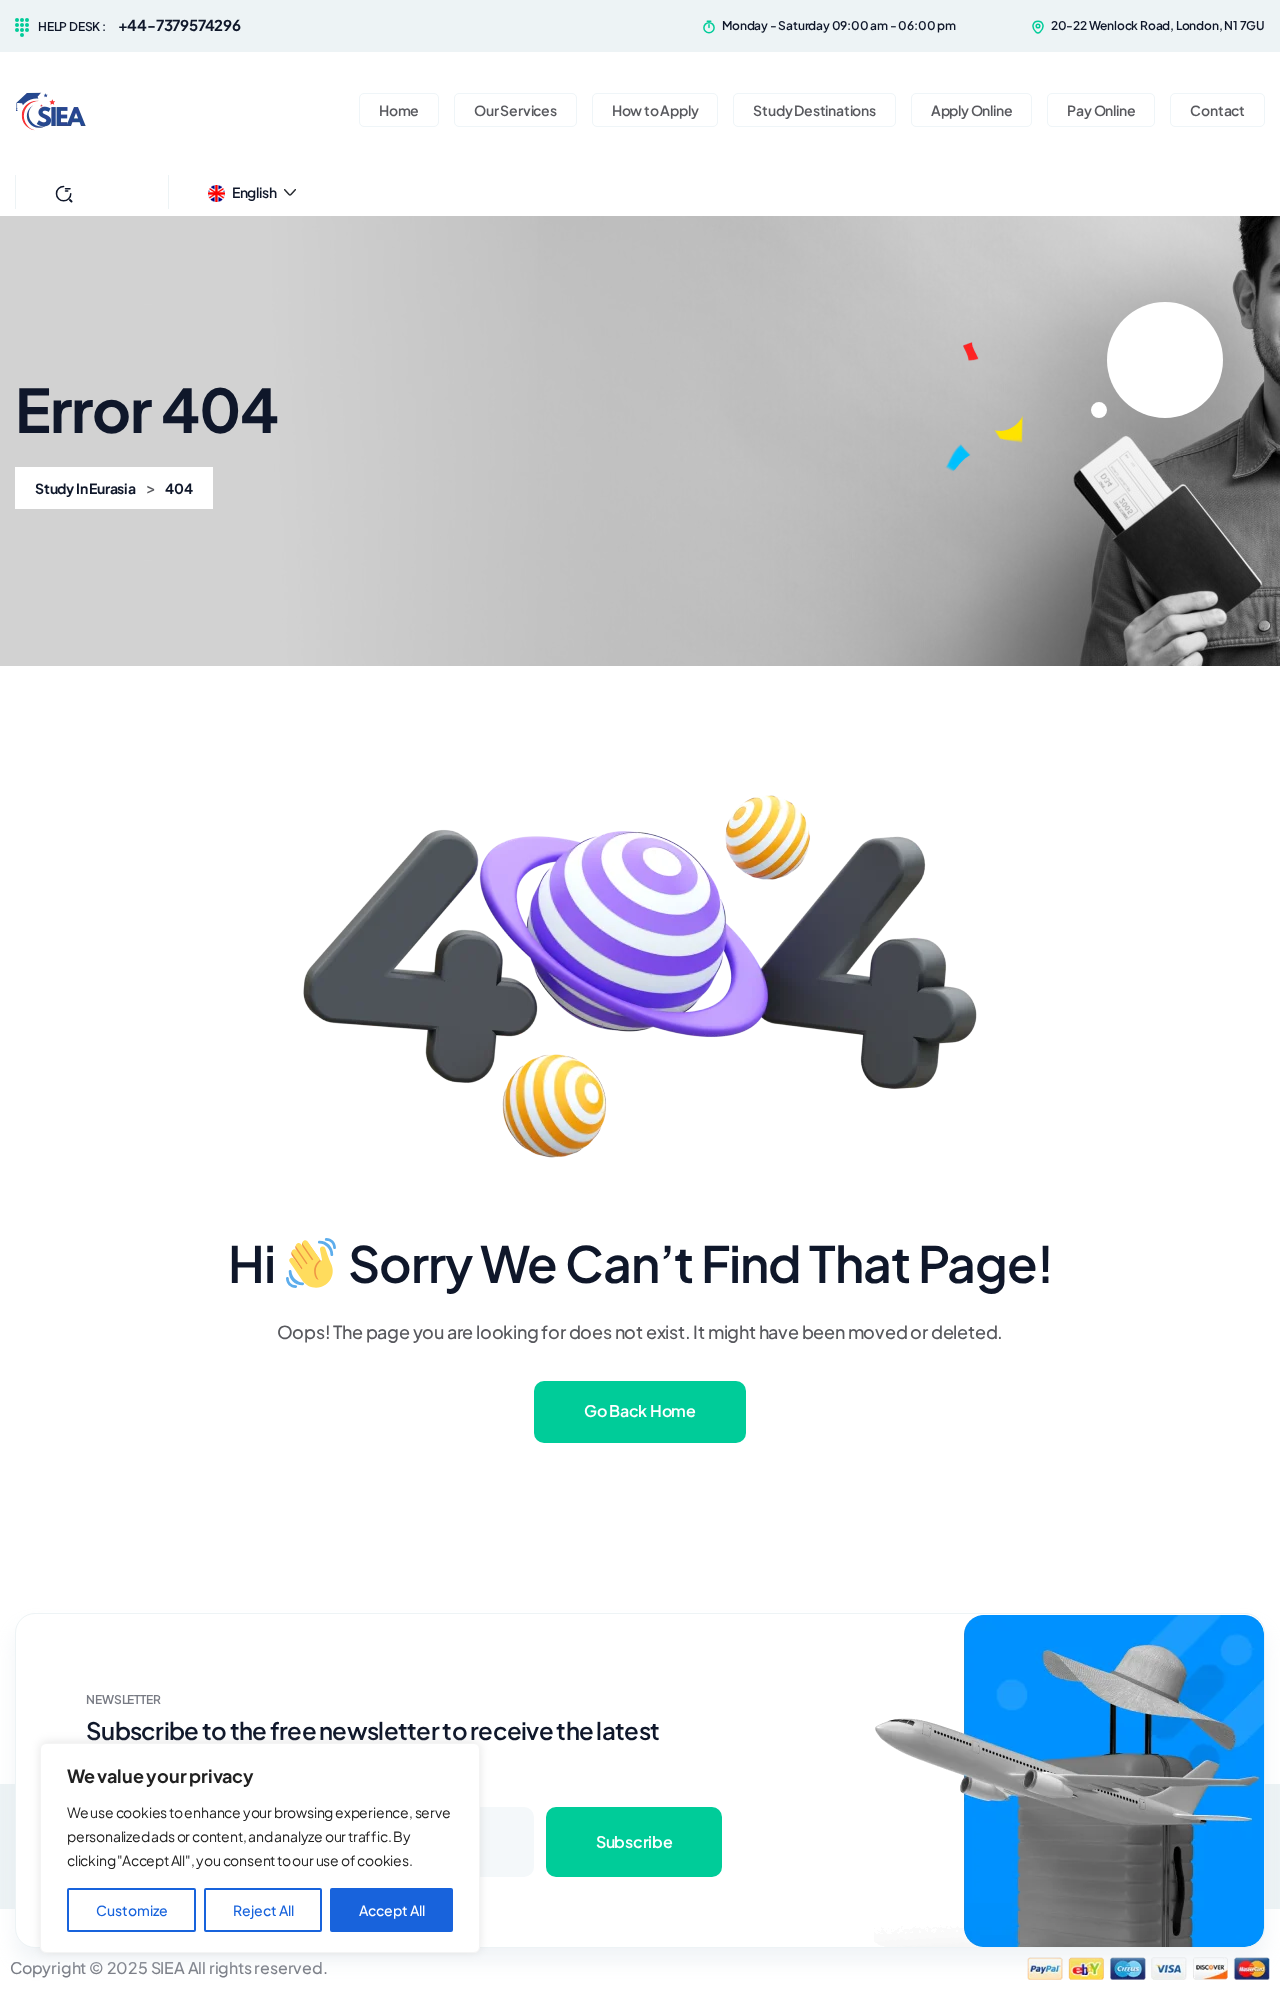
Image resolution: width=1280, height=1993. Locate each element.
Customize (132, 1910)
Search (105, 192)
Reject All (263, 1910)
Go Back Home (639, 1410)
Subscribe (634, 1841)
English (254, 192)
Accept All (392, 1910)
